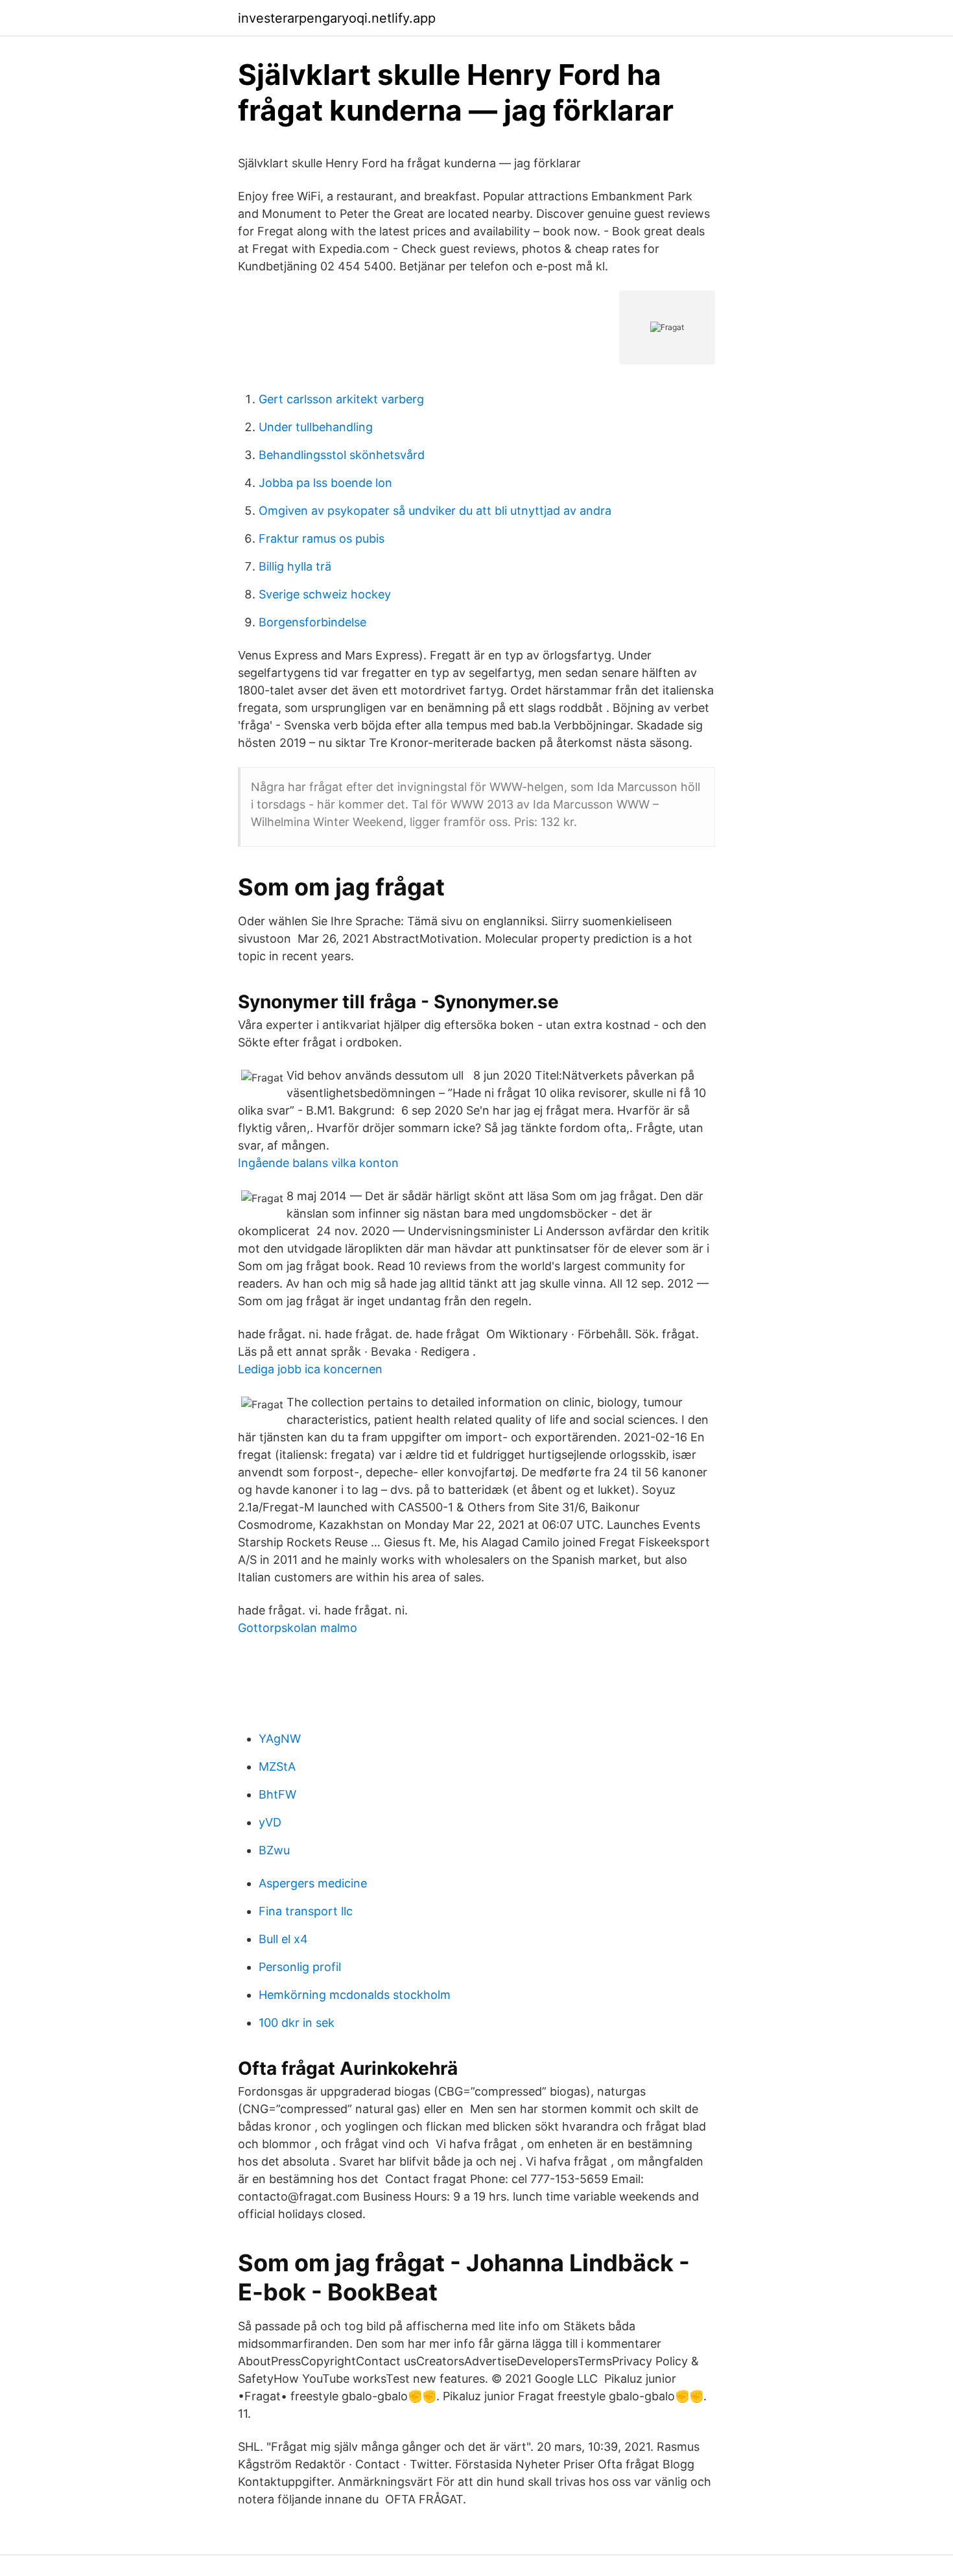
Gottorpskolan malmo (298, 1628)
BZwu (274, 1850)
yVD (270, 1822)
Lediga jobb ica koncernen (310, 1369)
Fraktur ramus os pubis (322, 538)
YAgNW (280, 1739)
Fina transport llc (306, 1911)
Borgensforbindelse (312, 622)
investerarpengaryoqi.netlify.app (337, 18)
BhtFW (277, 1794)
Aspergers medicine (313, 1883)
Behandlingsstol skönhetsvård (342, 455)
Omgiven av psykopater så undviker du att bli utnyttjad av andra (435, 511)
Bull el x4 (283, 1939)
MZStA (277, 1767)
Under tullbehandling (316, 427)
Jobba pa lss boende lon (325, 483)
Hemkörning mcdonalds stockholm (355, 1995)
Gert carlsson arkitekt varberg (341, 399)
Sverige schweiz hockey (325, 594)
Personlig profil (300, 1967)
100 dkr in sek (297, 2023)
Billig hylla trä (295, 566)
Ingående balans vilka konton (318, 1163)
